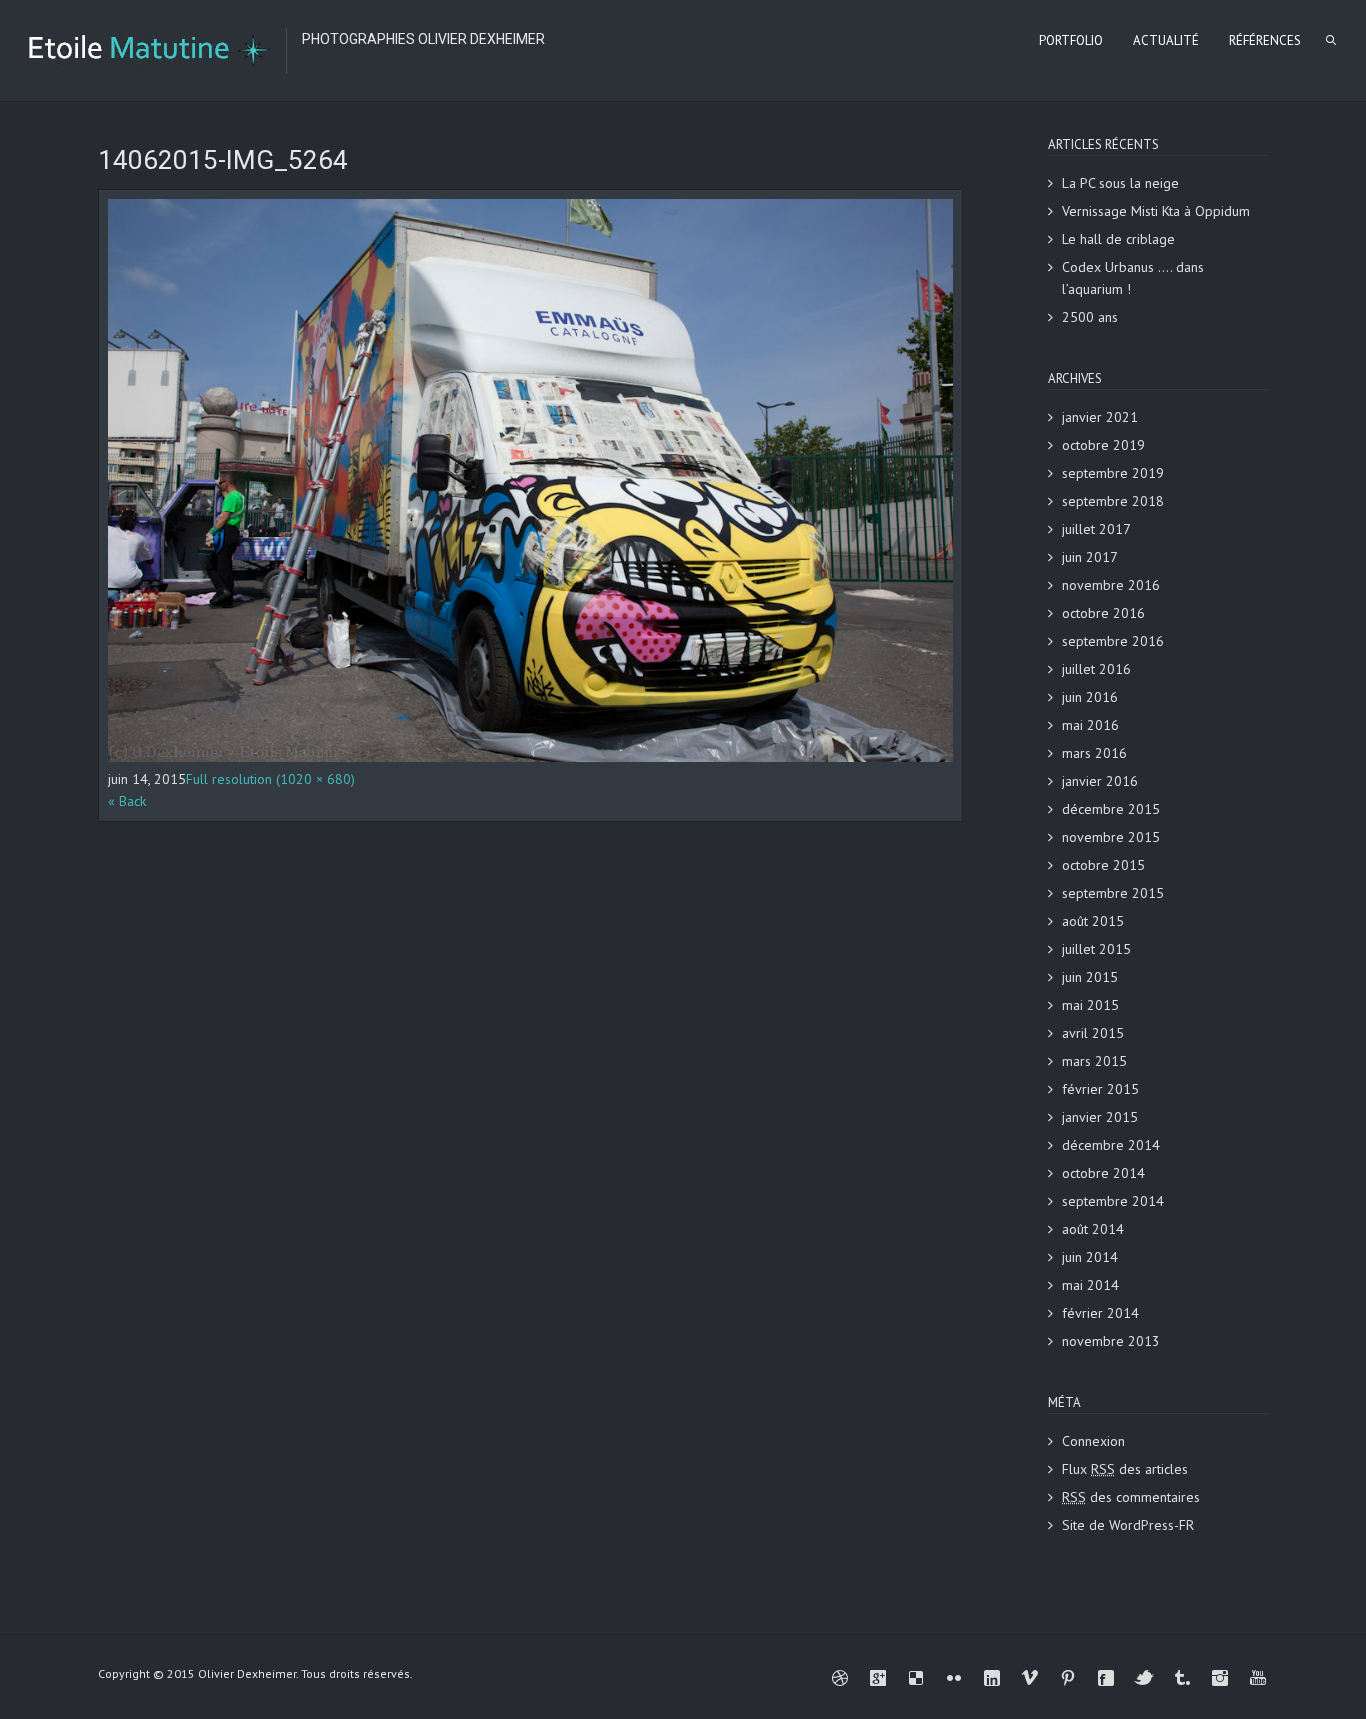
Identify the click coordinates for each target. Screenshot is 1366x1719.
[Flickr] (954, 1678)
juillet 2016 (1096, 669)
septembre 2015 (1113, 893)
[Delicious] (916, 1678)
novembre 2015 (1111, 837)
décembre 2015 (1111, 809)
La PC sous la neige (1120, 183)
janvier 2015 (1100, 1117)
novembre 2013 (1111, 1341)
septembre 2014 (1113, 1201)
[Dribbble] (840, 1678)
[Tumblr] (1182, 1678)
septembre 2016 (1113, 641)
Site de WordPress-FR (1128, 1525)
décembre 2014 (1111, 1145)
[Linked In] (992, 1678)
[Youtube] (1258, 1678)
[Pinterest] (1068, 1678)
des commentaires (1131, 1497)
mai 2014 (1090, 1285)
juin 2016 (1090, 697)
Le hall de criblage (1118, 239)
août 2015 (1093, 921)
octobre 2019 (1103, 445)
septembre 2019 (1113, 473)
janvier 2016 (1100, 781)
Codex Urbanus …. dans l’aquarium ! (1133, 278)
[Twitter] (1144, 1678)
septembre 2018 (1113, 501)
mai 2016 (1090, 725)
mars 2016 (1094, 753)
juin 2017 (1090, 557)
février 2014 (1100, 1313)
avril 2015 (1093, 1033)
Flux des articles (1125, 1469)
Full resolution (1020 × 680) (270, 779)
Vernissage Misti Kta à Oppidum (1156, 211)
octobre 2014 (1103, 1173)
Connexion (1093, 1441)
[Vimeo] (1030, 1678)
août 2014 (1093, 1229)
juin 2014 (1090, 1257)
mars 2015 (1094, 1061)
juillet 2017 (1096, 529)
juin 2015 (1090, 977)
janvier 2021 (1100, 417)
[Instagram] (1220, 1678)
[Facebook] (1106, 1678)
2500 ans (1090, 317)
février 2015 (1100, 1089)
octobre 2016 (1103, 613)
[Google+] (878, 1678)
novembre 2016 (1111, 585)
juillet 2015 (1096, 949)
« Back (127, 801)
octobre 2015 (1103, 865)
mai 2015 (1090, 1005)
